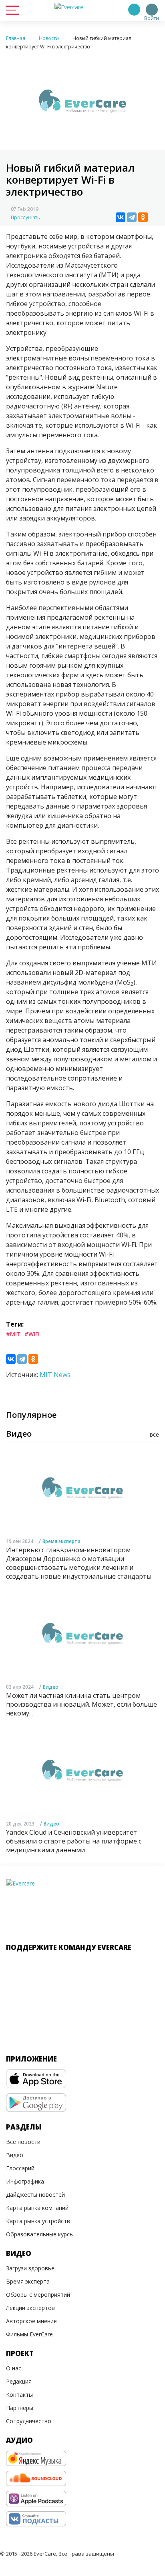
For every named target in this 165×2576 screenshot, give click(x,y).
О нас (14, 2368)
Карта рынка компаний (37, 2208)
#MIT (13, 1334)
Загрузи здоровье (30, 2268)
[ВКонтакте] (121, 217)
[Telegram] (132, 217)
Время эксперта (61, 1541)
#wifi (32, 1334)
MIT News (55, 1375)
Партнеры (20, 2408)
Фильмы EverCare (29, 2334)
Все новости (23, 2142)
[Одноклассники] (143, 217)
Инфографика (25, 2181)
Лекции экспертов (30, 2308)
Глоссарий (20, 2168)
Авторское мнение (31, 2321)
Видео (51, 1687)
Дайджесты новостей (35, 2195)
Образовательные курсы (40, 2234)
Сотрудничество (29, 2421)
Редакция (19, 2381)
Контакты (19, 2395)
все (154, 1434)
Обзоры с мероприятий (38, 2295)
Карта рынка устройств (38, 2221)
